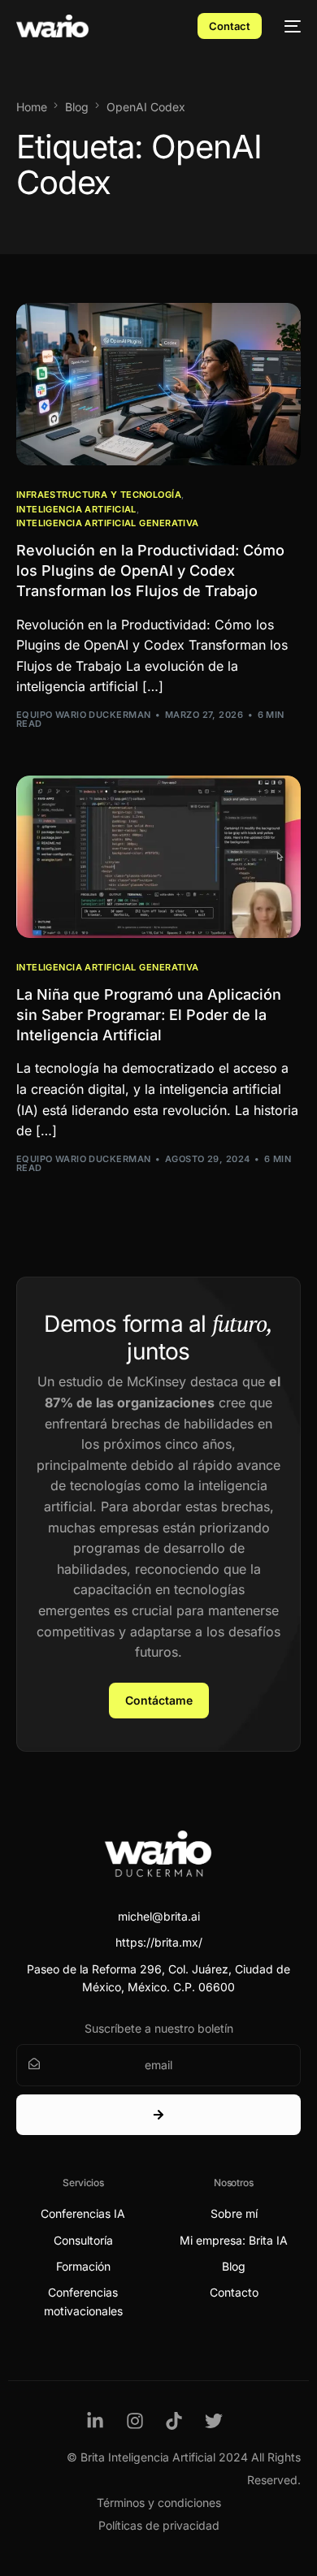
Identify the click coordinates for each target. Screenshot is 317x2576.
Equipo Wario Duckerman (84, 715)
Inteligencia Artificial (76, 510)
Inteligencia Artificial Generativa (108, 523)
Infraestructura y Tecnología (99, 495)
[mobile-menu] (289, 26)
